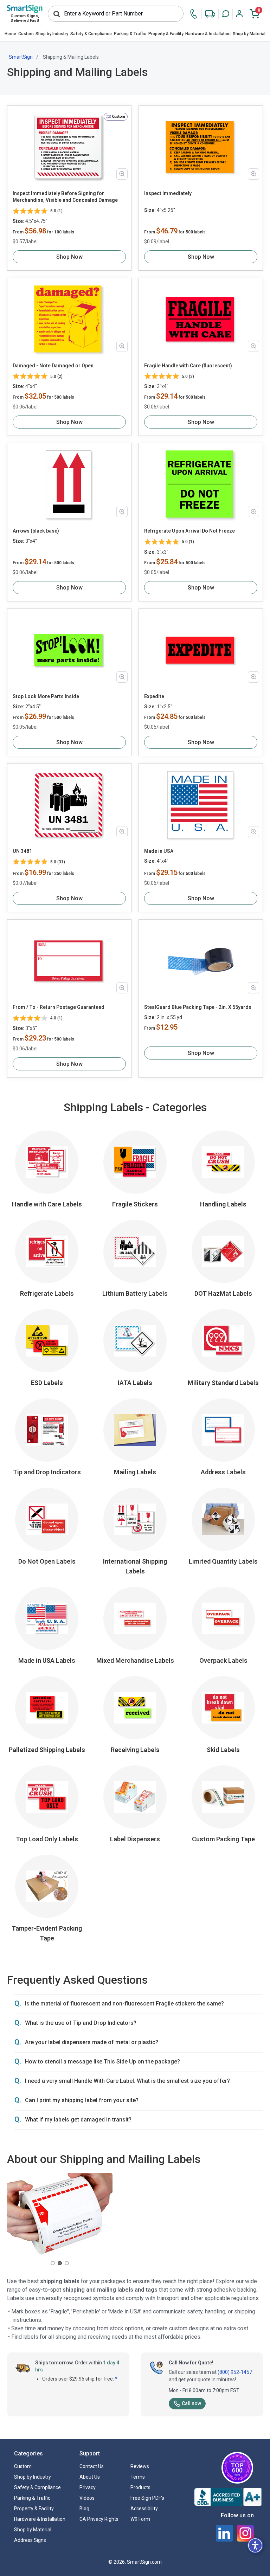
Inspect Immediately (168, 193)
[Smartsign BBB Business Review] (228, 2497)
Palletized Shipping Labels (47, 1750)
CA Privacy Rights (99, 2519)
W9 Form (140, 2519)
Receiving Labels (135, 1750)
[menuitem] (10, 34)
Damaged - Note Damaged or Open (53, 366)
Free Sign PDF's (147, 2498)
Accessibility (144, 2509)
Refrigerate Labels (47, 1293)
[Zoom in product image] (122, 174)
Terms (138, 2477)
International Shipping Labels (135, 1566)
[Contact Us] (195, 14)
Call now (191, 2403)
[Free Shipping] (210, 14)
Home (10, 34)
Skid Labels (223, 1750)
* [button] (116, 2379)
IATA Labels (135, 1383)
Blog (84, 2509)
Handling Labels (223, 1204)
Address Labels (223, 1472)
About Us (90, 2477)
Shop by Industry (52, 34)
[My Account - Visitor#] (239, 14)
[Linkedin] (224, 2533)
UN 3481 (22, 851)
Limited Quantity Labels (223, 1561)
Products (140, 2487)
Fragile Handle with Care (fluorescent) (188, 366)
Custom (26, 34)
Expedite (154, 696)
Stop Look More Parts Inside (46, 696)
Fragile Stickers (135, 1204)
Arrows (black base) (36, 531)
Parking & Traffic (130, 34)
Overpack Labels (223, 1660)
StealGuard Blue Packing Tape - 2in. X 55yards (198, 1007)
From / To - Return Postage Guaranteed (59, 1007)
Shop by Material (249, 34)
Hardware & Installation (208, 34)
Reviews (140, 2466)
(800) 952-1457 (235, 2372)
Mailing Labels (135, 1472)
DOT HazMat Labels (223, 1293)
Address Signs (30, 2540)
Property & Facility (166, 34)
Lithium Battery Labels (135, 1293)
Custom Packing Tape (223, 1839)
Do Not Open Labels (47, 1561)
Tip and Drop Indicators (47, 1472)
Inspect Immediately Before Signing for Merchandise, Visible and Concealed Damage (65, 197)
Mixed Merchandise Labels (135, 1660)
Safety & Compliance (91, 34)
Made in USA (159, 851)
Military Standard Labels (223, 1383)
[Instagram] (245, 2533)
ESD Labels (47, 1383)
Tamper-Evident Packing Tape (47, 1933)
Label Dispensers (135, 1839)
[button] (226, 14)
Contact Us (92, 2466)
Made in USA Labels (47, 1660)
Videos (87, 2498)
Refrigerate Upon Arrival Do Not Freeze (189, 531)
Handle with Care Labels (47, 1204)
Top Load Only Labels (47, 1839)
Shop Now (69, 257)
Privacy (88, 2487)
